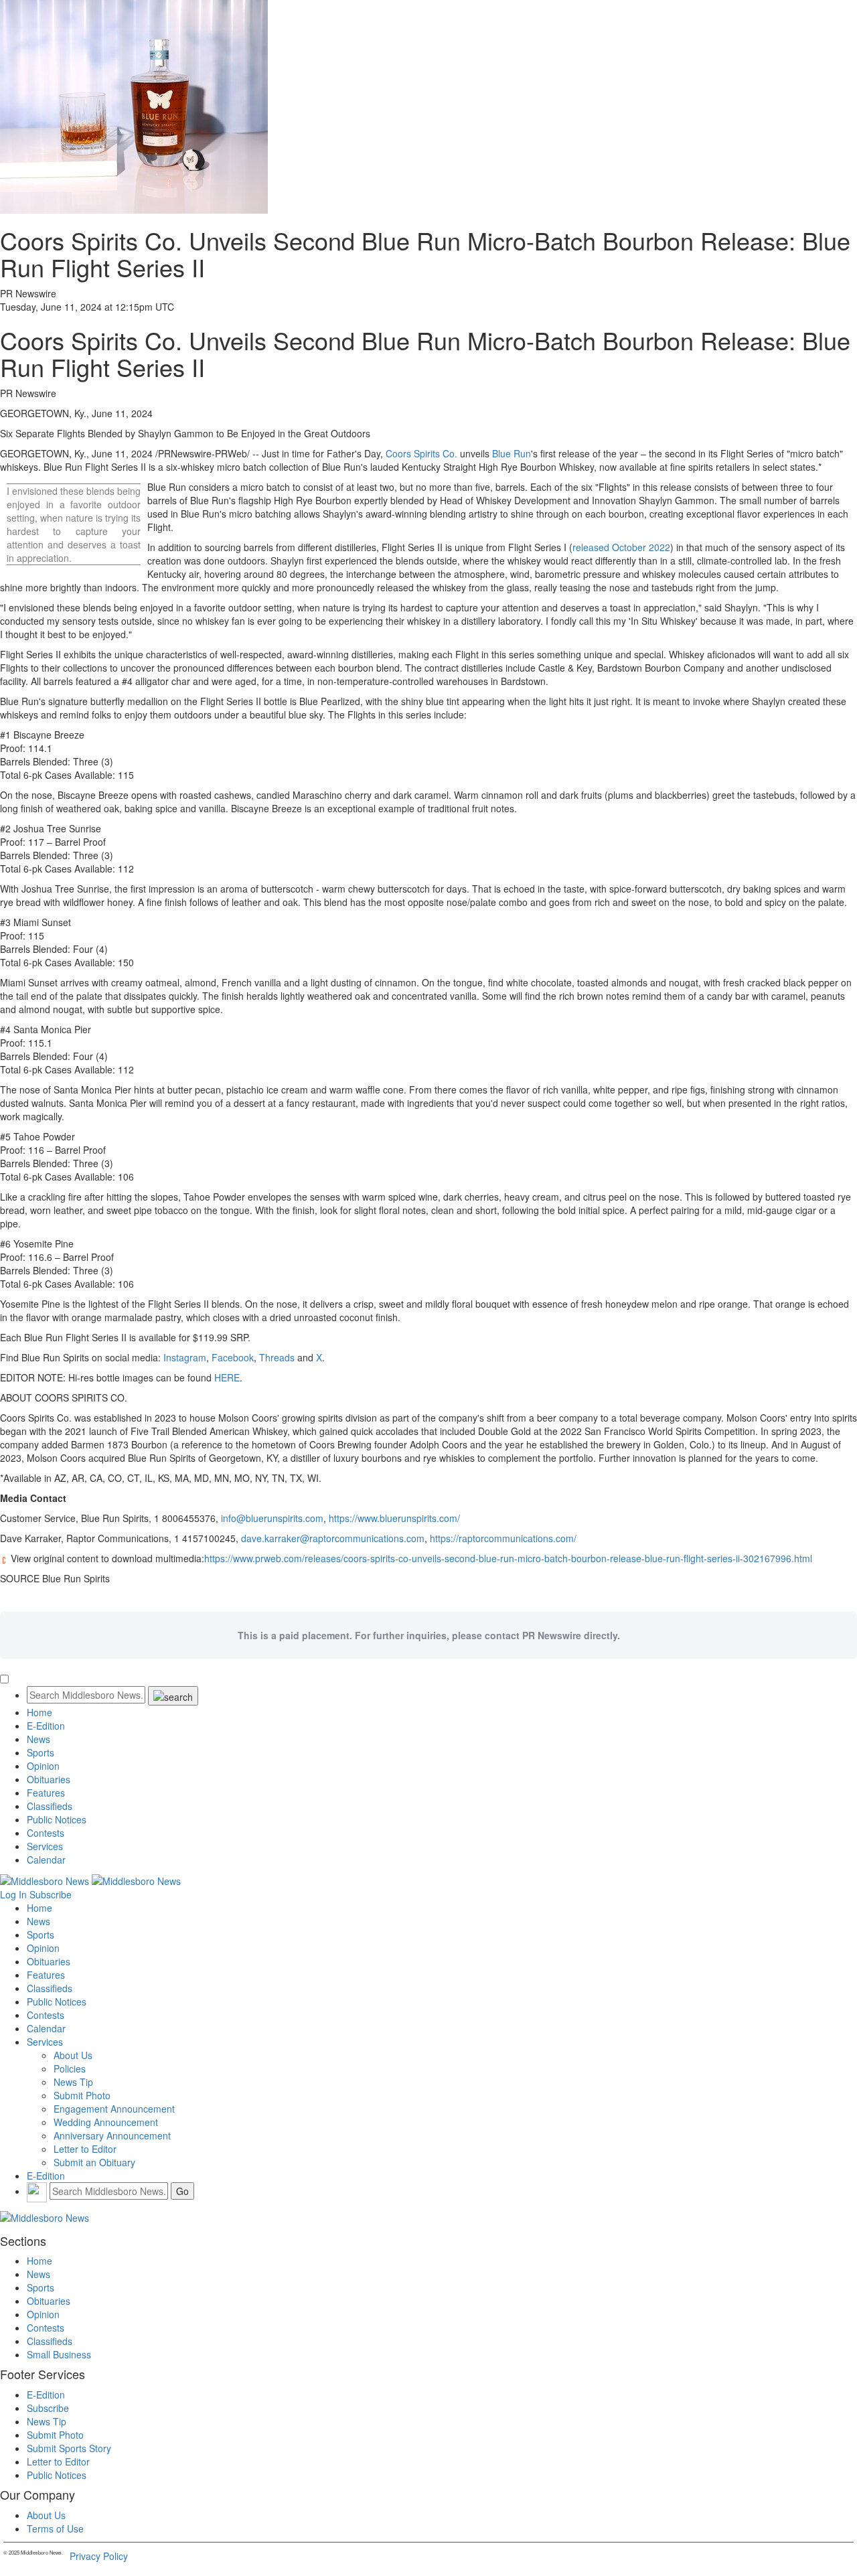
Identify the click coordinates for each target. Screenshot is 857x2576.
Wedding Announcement (106, 2122)
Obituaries (49, 1779)
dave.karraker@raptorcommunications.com (333, 1538)
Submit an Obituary (94, 2162)
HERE (227, 1377)
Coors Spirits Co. (421, 453)
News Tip (73, 2082)
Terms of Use (55, 2528)
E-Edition (46, 1726)
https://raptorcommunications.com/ (503, 1538)
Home (40, 1712)
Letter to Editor (85, 2149)
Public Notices (57, 1819)
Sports (41, 1752)
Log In (13, 1894)
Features (46, 1793)
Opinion (43, 1766)
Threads (277, 1357)
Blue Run (512, 453)
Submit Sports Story (69, 2448)
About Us (73, 2055)
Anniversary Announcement (112, 2135)
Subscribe (51, 1894)
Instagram (185, 1357)
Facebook (233, 1357)
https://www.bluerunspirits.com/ (394, 1518)
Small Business (59, 2354)
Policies (70, 2068)
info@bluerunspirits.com (272, 1518)
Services (45, 1846)
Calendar (46, 1860)
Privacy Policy (99, 2556)
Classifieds (50, 1806)
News (38, 1739)
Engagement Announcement (114, 2109)
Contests (46, 1833)
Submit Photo (82, 2095)
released (621, 547)
